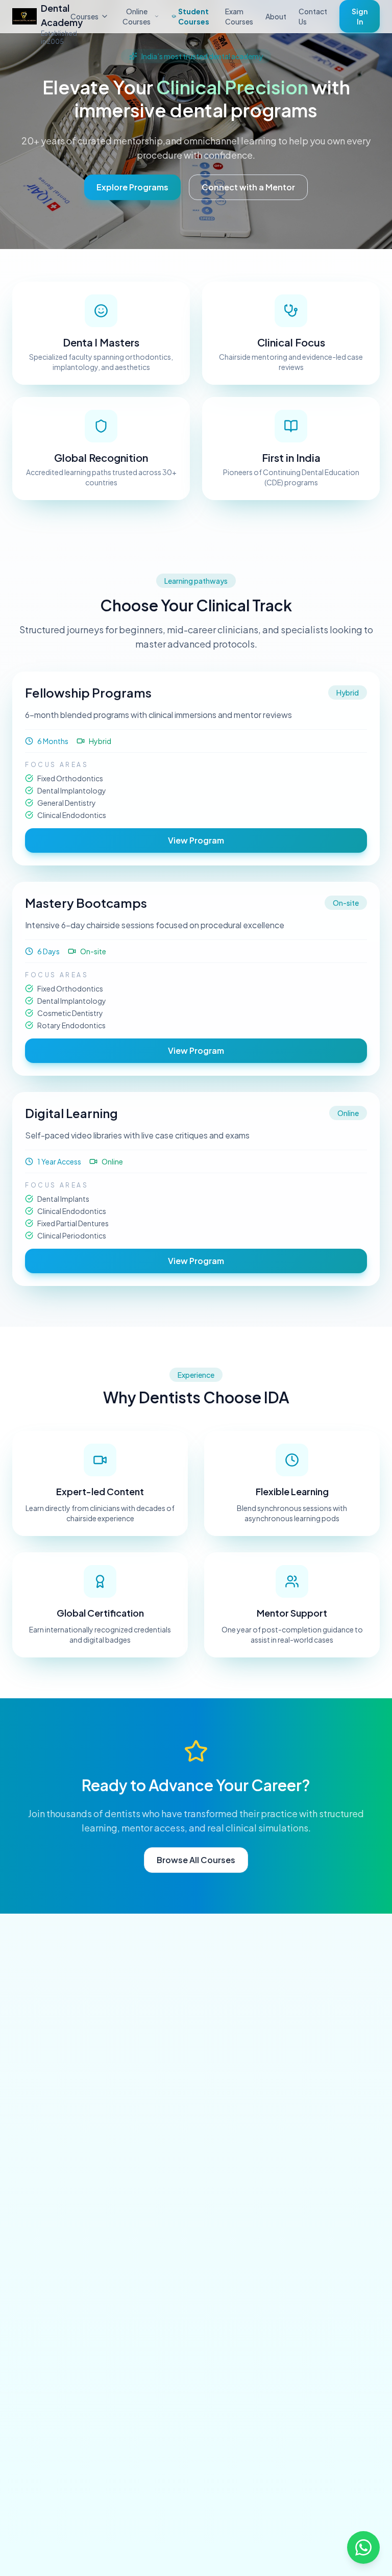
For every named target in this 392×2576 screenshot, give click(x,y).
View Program (196, 840)
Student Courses (194, 16)
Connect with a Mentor (248, 187)
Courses (84, 16)
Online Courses (137, 16)
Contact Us (313, 16)
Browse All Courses (196, 1860)
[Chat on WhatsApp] (363, 2547)
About (276, 16)
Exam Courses (239, 16)
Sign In (360, 16)
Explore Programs (132, 187)
